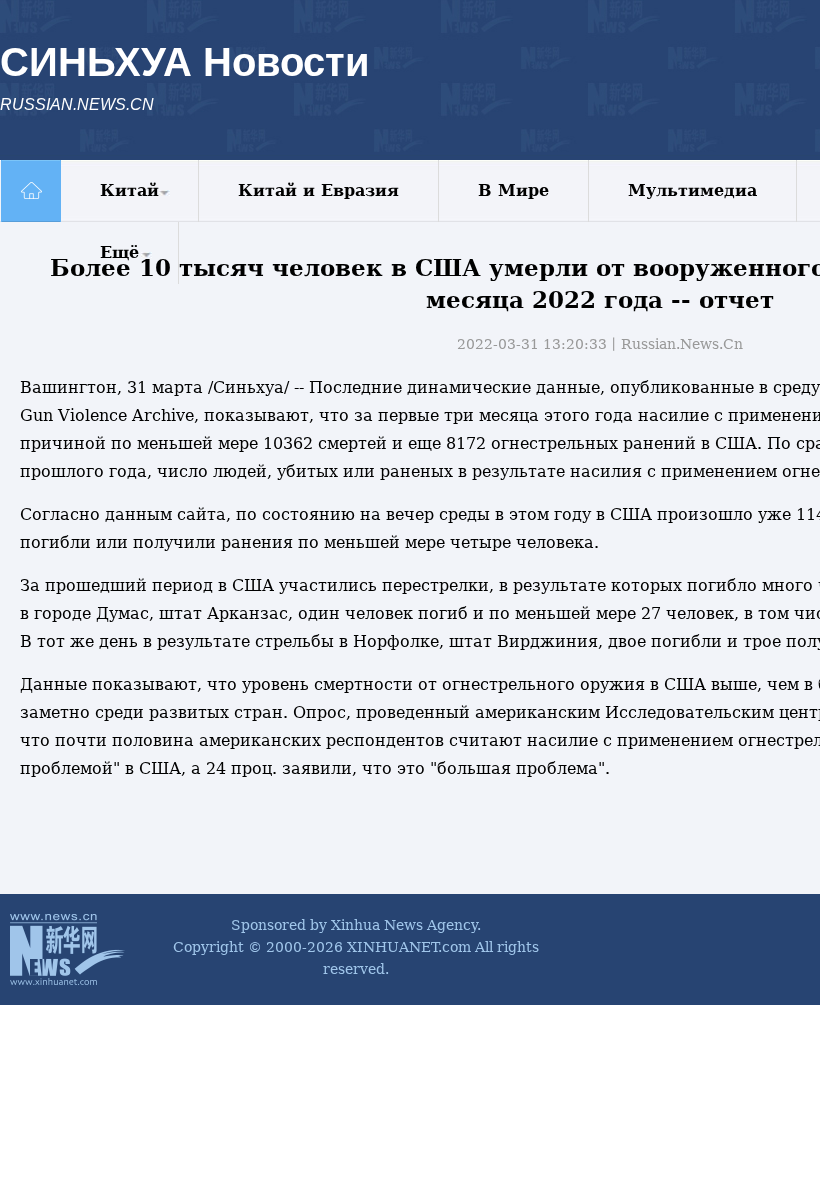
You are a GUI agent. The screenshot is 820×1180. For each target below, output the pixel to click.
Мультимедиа (692, 190)
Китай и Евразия (318, 190)
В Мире (513, 190)
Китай (129, 190)
